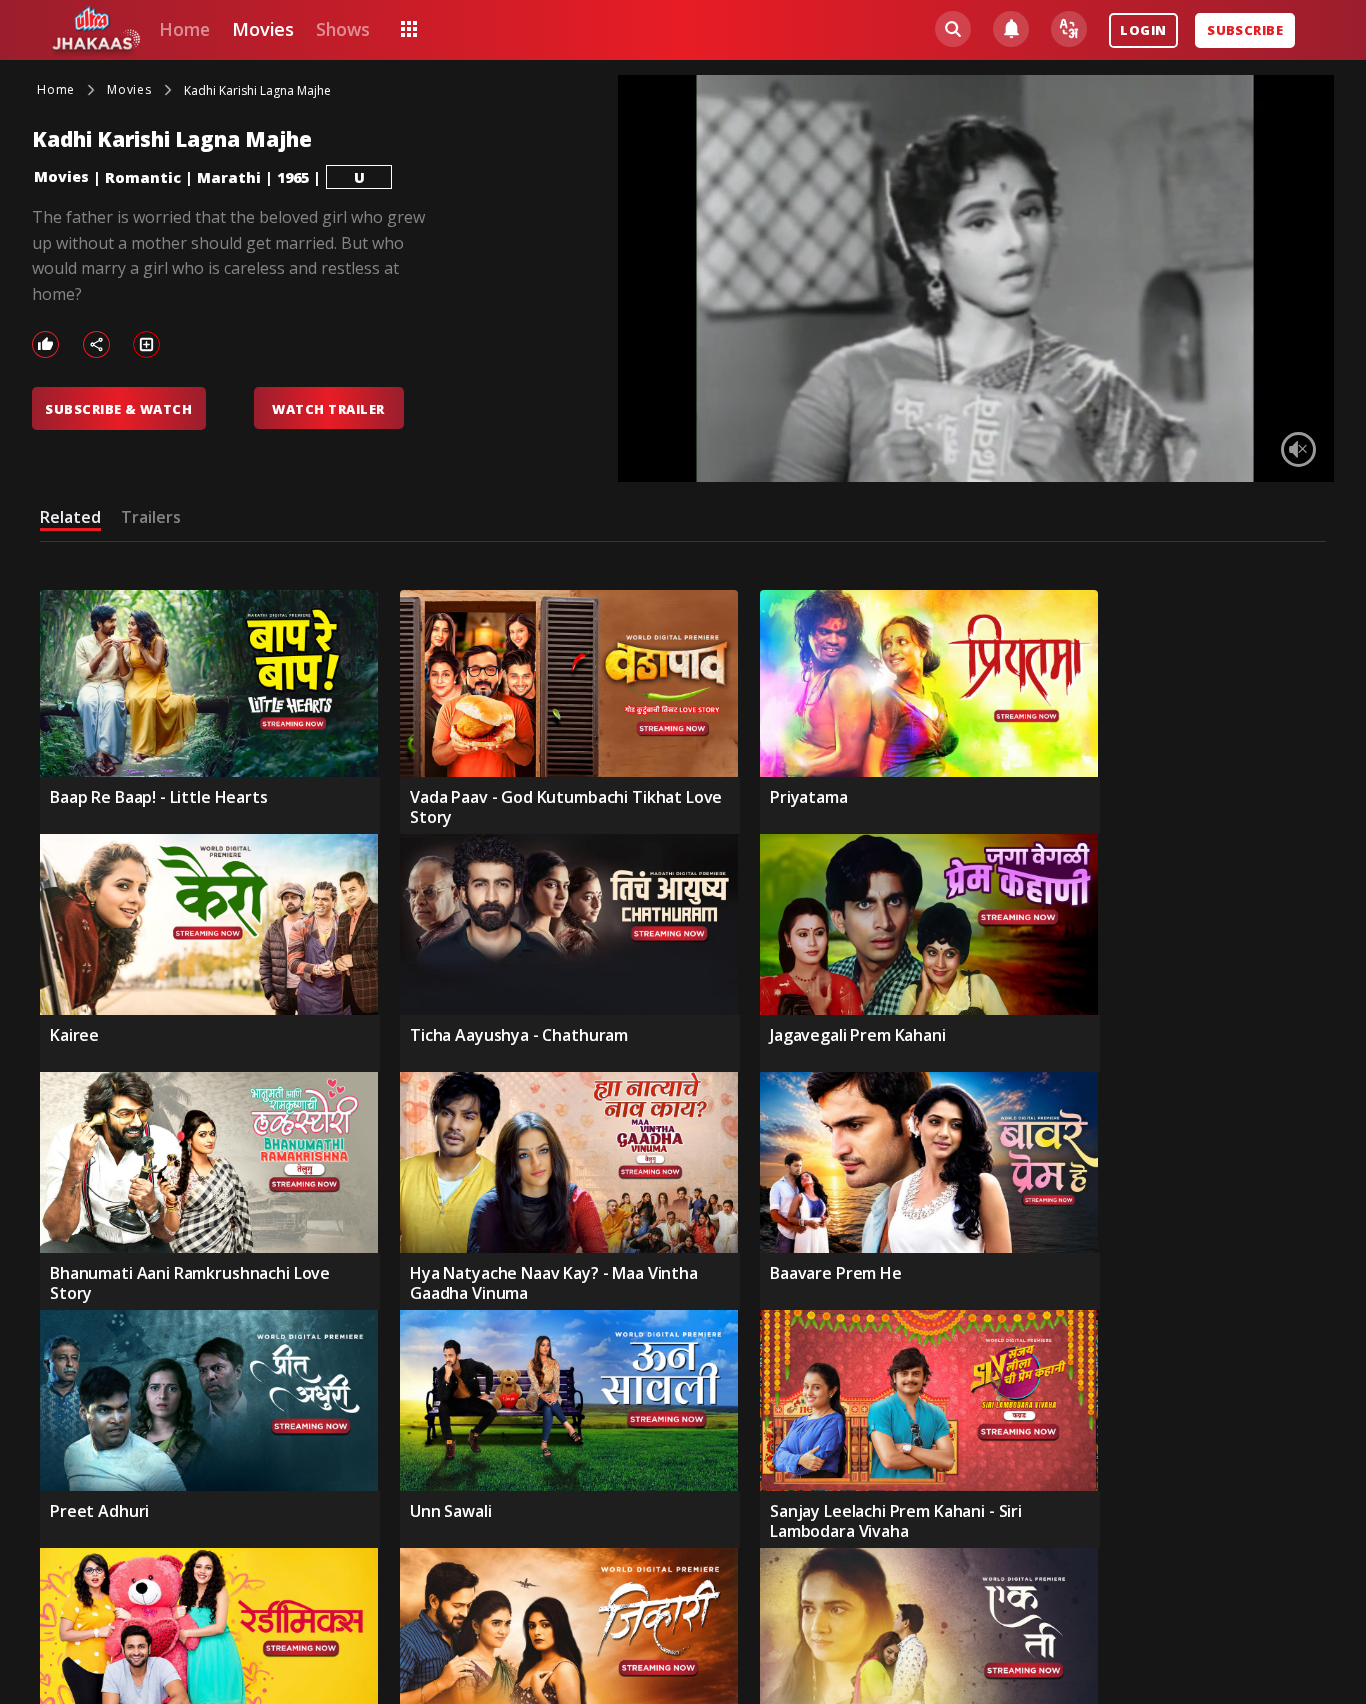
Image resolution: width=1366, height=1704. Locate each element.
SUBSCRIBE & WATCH (118, 409)
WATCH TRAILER (328, 409)
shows (342, 29)
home (184, 29)
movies (263, 29)
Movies (61, 176)
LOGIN (1143, 30)
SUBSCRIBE (1245, 30)
